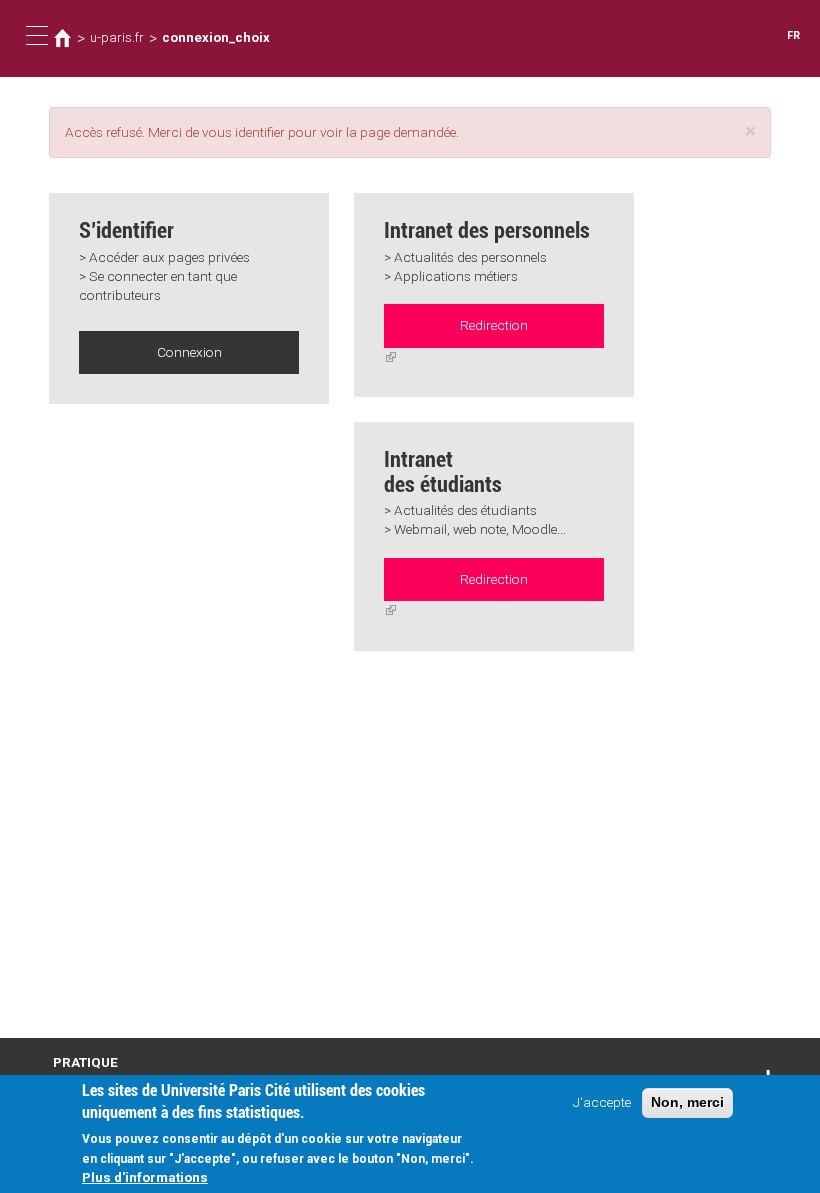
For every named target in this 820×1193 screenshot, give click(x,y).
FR (793, 35)
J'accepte (602, 1102)
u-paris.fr (117, 37)
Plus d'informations (145, 1177)
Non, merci (687, 1102)
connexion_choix (216, 37)
